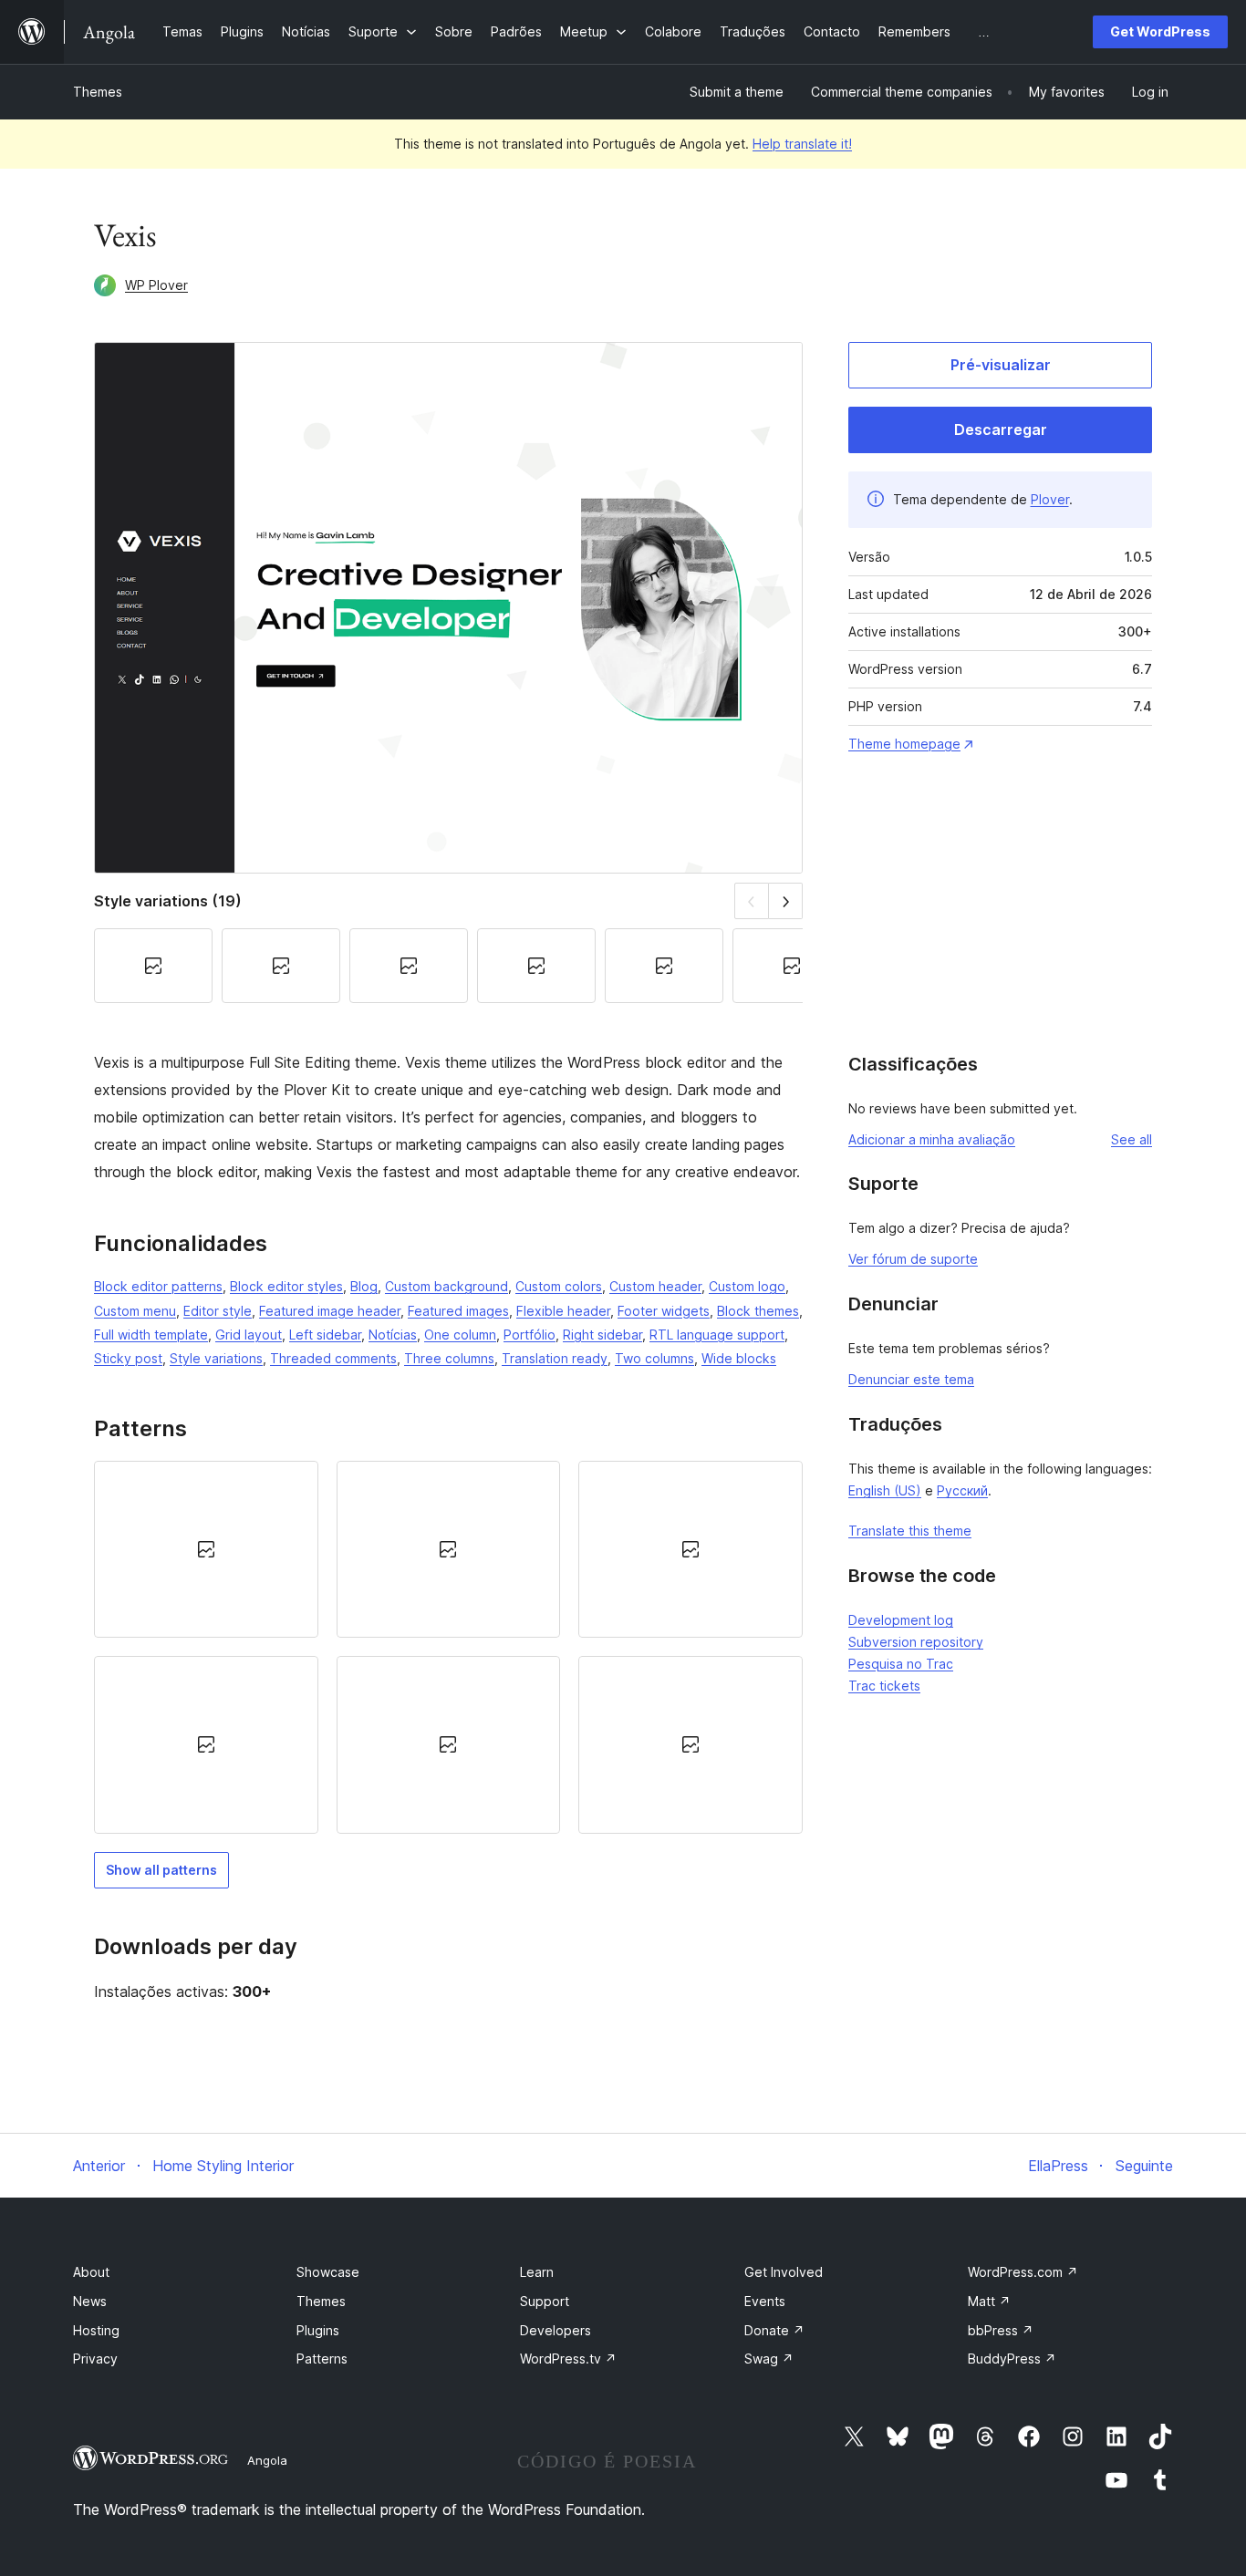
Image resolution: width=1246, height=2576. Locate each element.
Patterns (322, 2359)
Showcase (328, 2272)
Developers (556, 2330)
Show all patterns (161, 1870)
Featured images (458, 1311)
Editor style (218, 1311)
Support (545, 2301)
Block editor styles (286, 1286)
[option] (206, 1549)
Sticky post (128, 1358)
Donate (774, 2330)
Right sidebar (602, 1335)
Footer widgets (664, 1311)
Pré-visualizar (1001, 365)
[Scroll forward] (786, 900)
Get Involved (784, 2272)
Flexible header (563, 1311)
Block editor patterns (158, 1286)
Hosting (96, 2330)
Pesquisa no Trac (901, 1664)
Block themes (758, 1311)
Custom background (446, 1286)
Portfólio (530, 1335)
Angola (267, 2460)
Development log (901, 1620)
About (91, 2272)
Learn (537, 2272)
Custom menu (135, 1311)
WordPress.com (1023, 2272)
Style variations (216, 1358)
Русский (962, 1490)
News (90, 2301)
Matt (989, 2301)
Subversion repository (916, 1642)
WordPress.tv (568, 2359)
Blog (364, 1286)
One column (460, 1335)
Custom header (655, 1286)
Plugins (318, 2330)
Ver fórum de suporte (913, 1259)
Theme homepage (904, 744)
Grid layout (249, 1335)
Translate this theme (910, 1531)
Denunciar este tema (911, 1379)
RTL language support (717, 1335)
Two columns (654, 1358)
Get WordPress (1160, 31)
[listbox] (448, 1647)
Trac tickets (884, 1686)
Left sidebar (325, 1335)
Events (765, 2301)
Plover (1050, 499)
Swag (769, 2359)
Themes (98, 92)
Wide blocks (739, 1358)
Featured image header (330, 1311)
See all (1132, 1139)
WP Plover (156, 285)
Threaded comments (333, 1358)
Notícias (393, 1335)
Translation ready (555, 1358)
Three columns (449, 1358)
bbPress (1001, 2330)
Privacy (95, 2359)
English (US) (885, 1490)
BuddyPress (1012, 2359)
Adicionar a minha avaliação (932, 1139)
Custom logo (747, 1286)
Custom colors (559, 1286)
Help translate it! (802, 144)
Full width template (151, 1335)
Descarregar (1001, 429)
